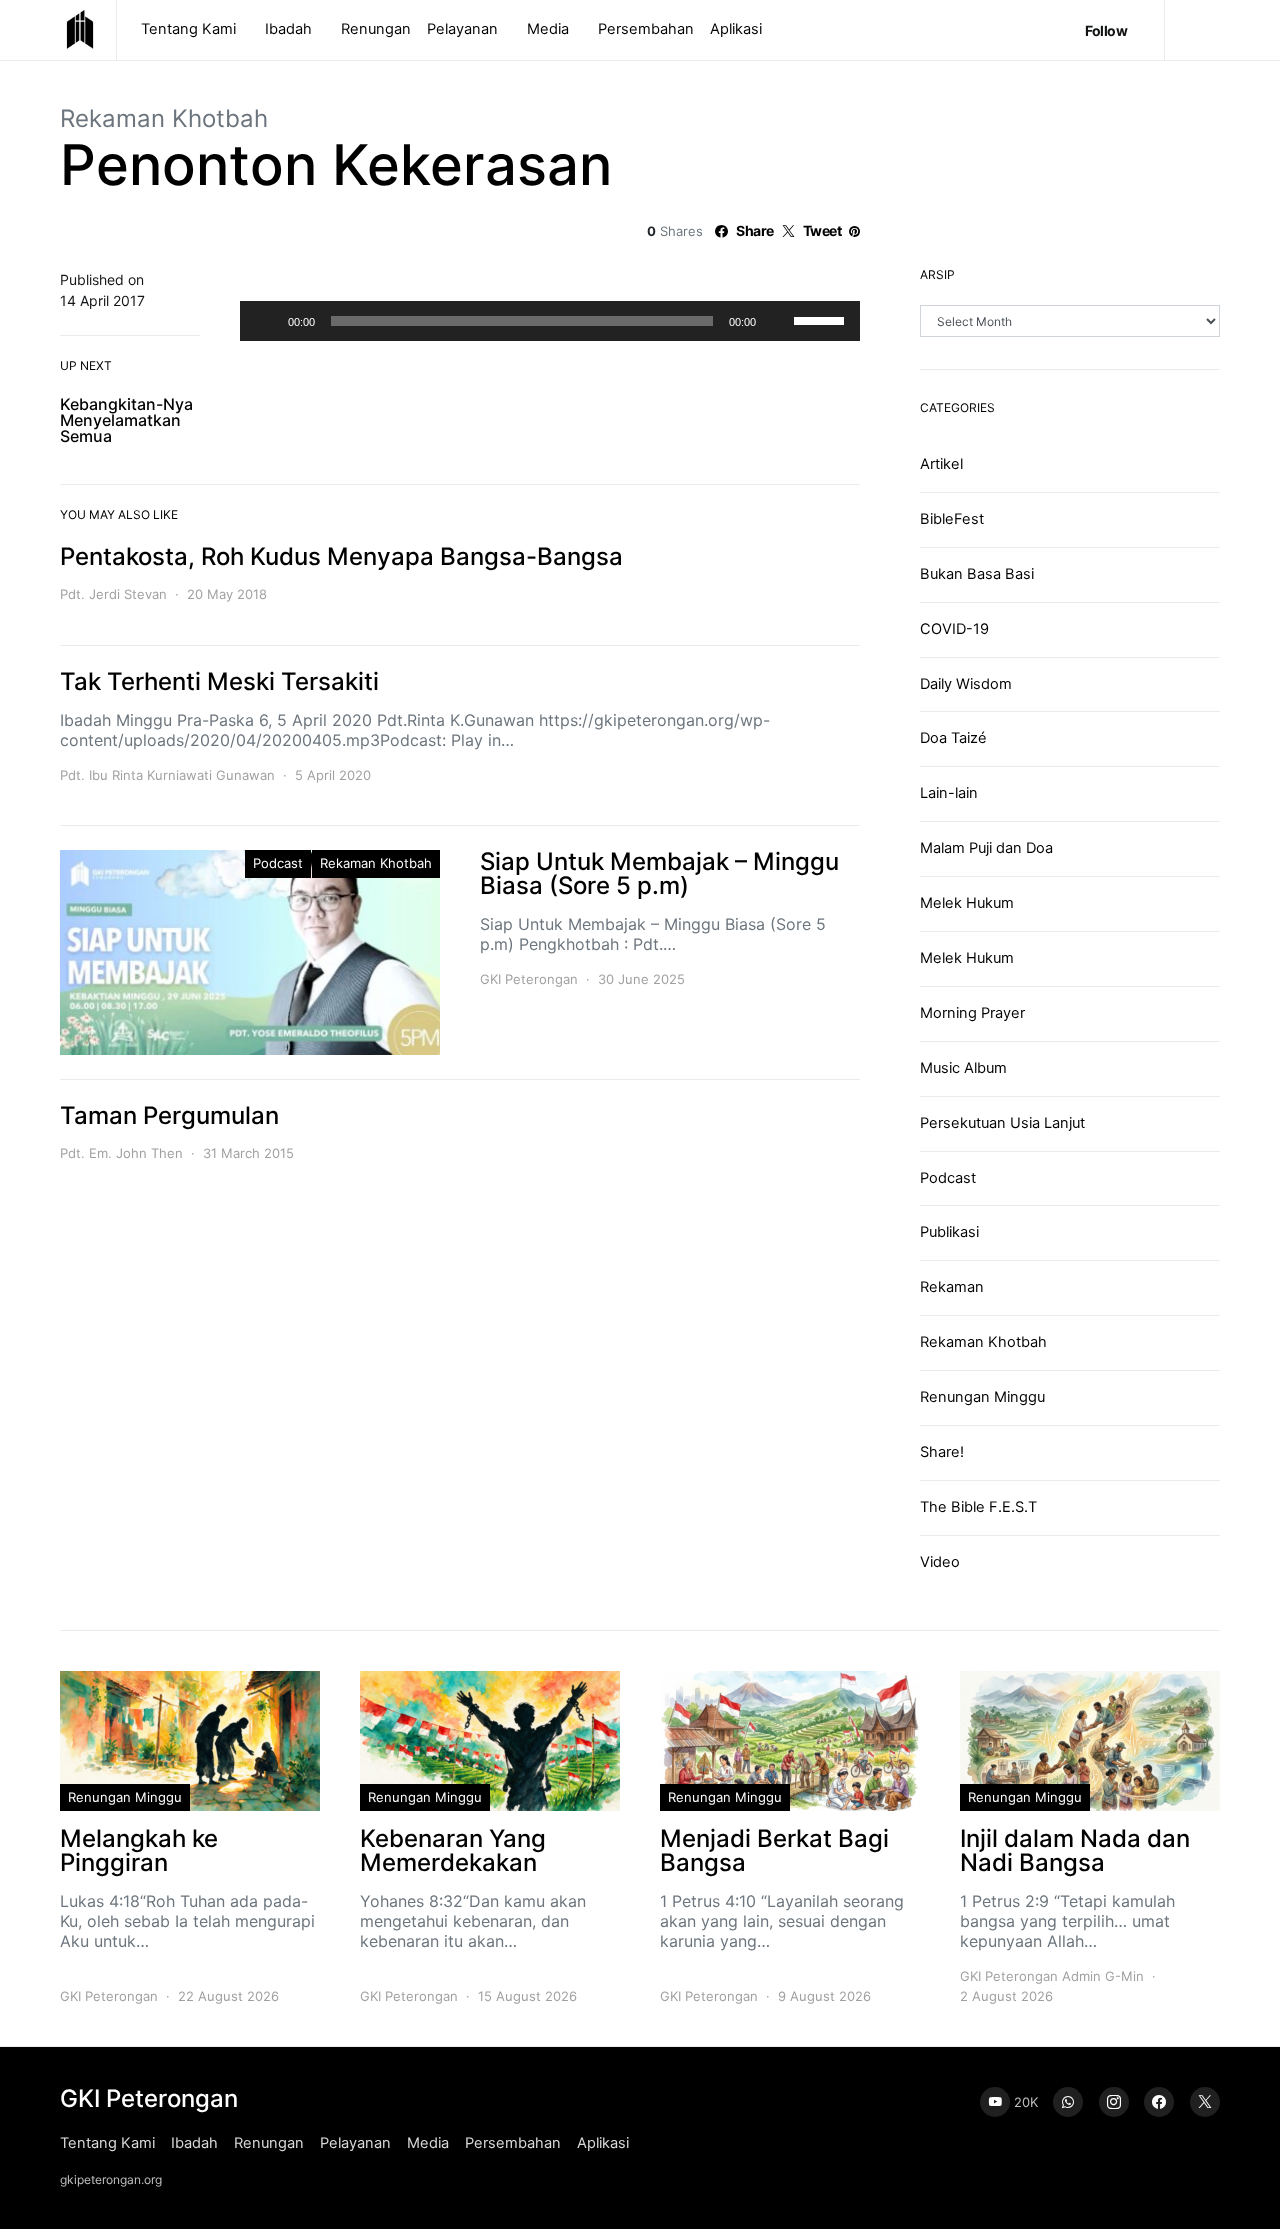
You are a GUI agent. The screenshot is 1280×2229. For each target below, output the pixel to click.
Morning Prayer (972, 1013)
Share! (942, 1452)
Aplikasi (736, 29)
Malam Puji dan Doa (986, 848)
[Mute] (778, 321)
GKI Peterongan (529, 979)
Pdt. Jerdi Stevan (113, 594)
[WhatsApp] (1068, 2102)
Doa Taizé (953, 738)
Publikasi (949, 1232)
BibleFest (952, 519)
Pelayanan (462, 29)
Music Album (963, 1068)
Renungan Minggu (982, 1397)
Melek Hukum (967, 903)
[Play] (266, 321)
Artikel (941, 464)
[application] (550, 321)
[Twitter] (1205, 2102)
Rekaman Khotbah (164, 118)
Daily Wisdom (966, 684)
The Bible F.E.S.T (978, 1507)
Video (940, 1562)
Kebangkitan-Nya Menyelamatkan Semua (126, 420)
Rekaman (952, 1287)
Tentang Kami (188, 29)
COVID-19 (954, 629)
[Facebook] (1159, 2102)
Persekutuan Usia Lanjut (1002, 1123)
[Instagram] (1114, 2102)
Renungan (376, 29)
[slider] (822, 319)
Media (548, 29)
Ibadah (288, 29)
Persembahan (646, 29)
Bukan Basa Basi (977, 574)
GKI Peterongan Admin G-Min (1052, 1976)
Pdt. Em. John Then (121, 1153)
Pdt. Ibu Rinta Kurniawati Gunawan (167, 775)
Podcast (278, 863)
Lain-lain (949, 793)
